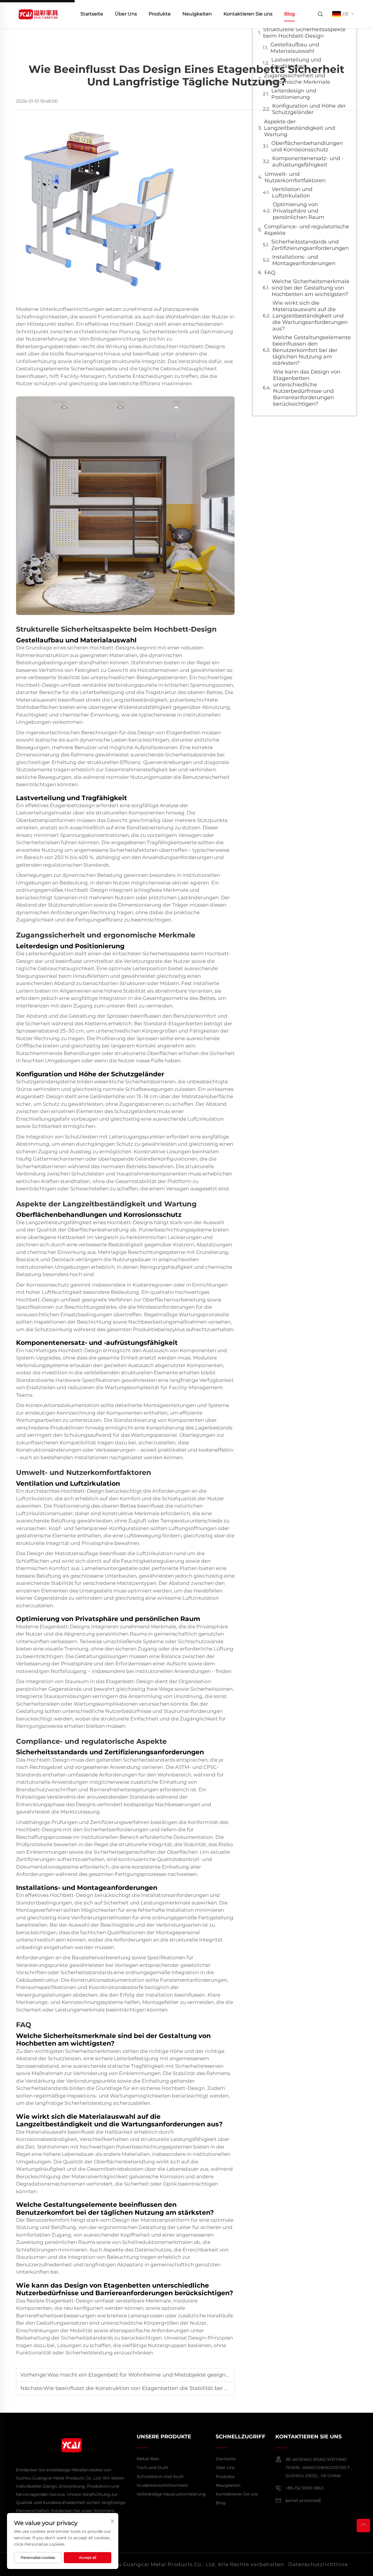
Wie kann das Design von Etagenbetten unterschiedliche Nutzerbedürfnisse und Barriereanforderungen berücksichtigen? (307, 388)
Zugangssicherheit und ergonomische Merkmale (297, 79)
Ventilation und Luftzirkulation (292, 192)
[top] (363, 2526)
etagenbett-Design (40, 1096)
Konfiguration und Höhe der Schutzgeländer (309, 109)
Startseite (92, 14)
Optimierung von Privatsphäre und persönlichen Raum (299, 211)
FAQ (270, 273)
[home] (38, 14)
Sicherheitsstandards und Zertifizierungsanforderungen (310, 245)
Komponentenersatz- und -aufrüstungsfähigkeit (308, 162)
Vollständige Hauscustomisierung (171, 2494)
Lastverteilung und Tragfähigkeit (296, 63)
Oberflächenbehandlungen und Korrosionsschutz (307, 146)
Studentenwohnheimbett (162, 2485)
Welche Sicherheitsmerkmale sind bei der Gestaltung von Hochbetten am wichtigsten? (310, 288)
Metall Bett (148, 2459)
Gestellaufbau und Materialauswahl (295, 48)
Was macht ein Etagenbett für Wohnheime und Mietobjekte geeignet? (140, 2375)
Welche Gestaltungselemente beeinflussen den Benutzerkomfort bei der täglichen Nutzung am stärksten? (312, 350)
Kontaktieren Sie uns (248, 14)
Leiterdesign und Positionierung (294, 94)
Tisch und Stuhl (152, 2468)
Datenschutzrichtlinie (318, 2564)
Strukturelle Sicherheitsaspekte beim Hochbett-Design (304, 33)
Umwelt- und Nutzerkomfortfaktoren (295, 177)
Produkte (160, 14)
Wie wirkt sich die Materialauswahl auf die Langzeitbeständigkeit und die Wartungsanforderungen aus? (310, 316)
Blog (290, 14)
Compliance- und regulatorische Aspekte (307, 230)
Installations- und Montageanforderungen (304, 260)
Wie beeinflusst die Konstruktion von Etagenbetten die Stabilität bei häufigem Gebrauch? (161, 2388)
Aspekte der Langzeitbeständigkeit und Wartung (300, 128)
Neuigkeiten (197, 14)
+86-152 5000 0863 (305, 2488)
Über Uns (126, 14)
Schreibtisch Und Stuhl (160, 2477)
